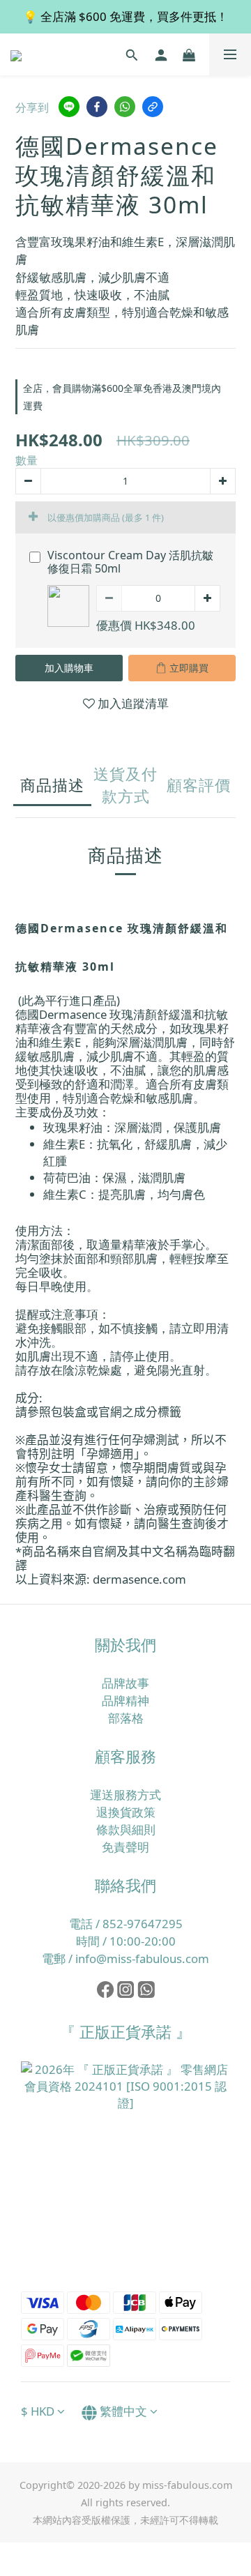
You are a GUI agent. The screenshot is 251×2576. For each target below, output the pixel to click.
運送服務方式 (125, 1795)
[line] (69, 107)
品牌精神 (125, 1700)
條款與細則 (126, 1829)
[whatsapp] (125, 107)
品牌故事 (125, 1683)
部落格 (126, 1718)
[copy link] (153, 107)
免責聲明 (125, 1847)
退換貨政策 (126, 1812)
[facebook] (97, 107)
